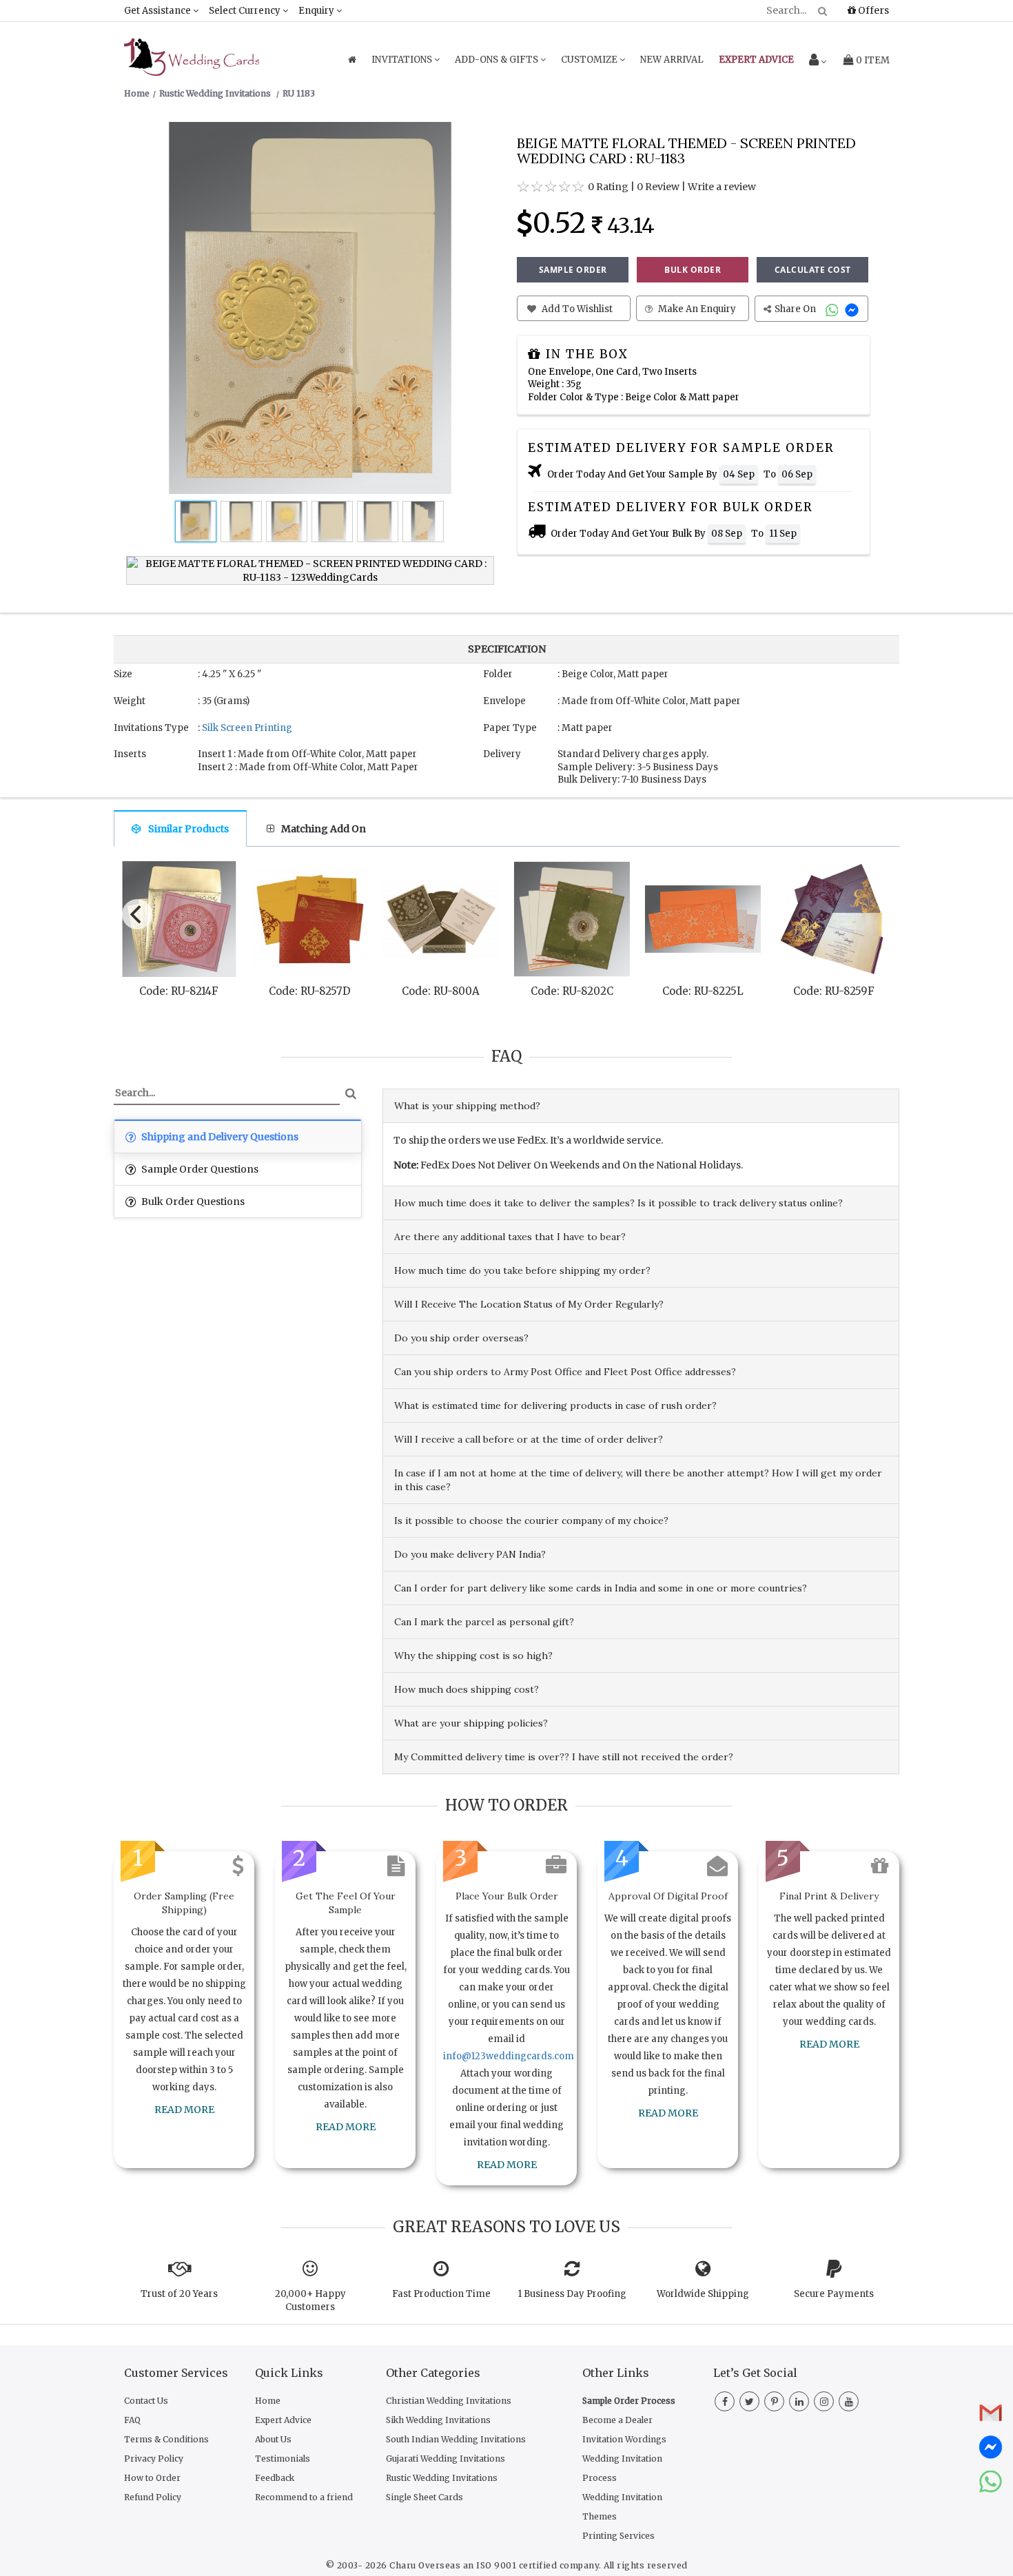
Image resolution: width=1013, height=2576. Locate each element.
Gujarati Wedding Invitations (446, 2459)
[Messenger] (853, 309)
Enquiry (317, 11)
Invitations (403, 60)
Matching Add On (324, 829)
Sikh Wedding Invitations (438, 2420)
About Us (273, 2439)
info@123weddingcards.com (509, 2056)
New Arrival (672, 60)
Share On (796, 309)
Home (268, 2401)
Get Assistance (158, 11)
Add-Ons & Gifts (498, 60)
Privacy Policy (154, 2459)
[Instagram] (824, 2402)
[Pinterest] (774, 2402)
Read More (184, 2110)
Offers (872, 10)
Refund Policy (153, 2497)
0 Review (658, 187)
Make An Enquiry (696, 309)
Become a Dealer (617, 2420)
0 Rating (608, 187)
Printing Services (618, 2536)
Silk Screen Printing (247, 728)
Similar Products (188, 829)
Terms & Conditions (166, 2439)
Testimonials (283, 2459)
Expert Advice (283, 2420)
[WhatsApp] (833, 309)
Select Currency (246, 11)
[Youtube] (849, 2402)
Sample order (573, 270)
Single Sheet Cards (424, 2497)
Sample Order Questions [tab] (199, 1169)
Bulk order (693, 270)
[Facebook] (725, 2402)
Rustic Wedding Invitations (442, 2478)
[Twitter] (749, 2402)
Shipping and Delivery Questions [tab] (219, 1137)
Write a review (722, 187)
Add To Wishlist (576, 309)
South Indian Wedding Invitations (456, 2439)
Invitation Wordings (624, 2439)
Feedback (275, 2478)
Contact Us (146, 2401)
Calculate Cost (813, 270)
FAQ (132, 2420)
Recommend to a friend (304, 2497)
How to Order (152, 2478)
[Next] (877, 911)
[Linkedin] (799, 2402)
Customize (590, 60)
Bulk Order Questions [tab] (192, 1202)
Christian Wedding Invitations (449, 2401)
